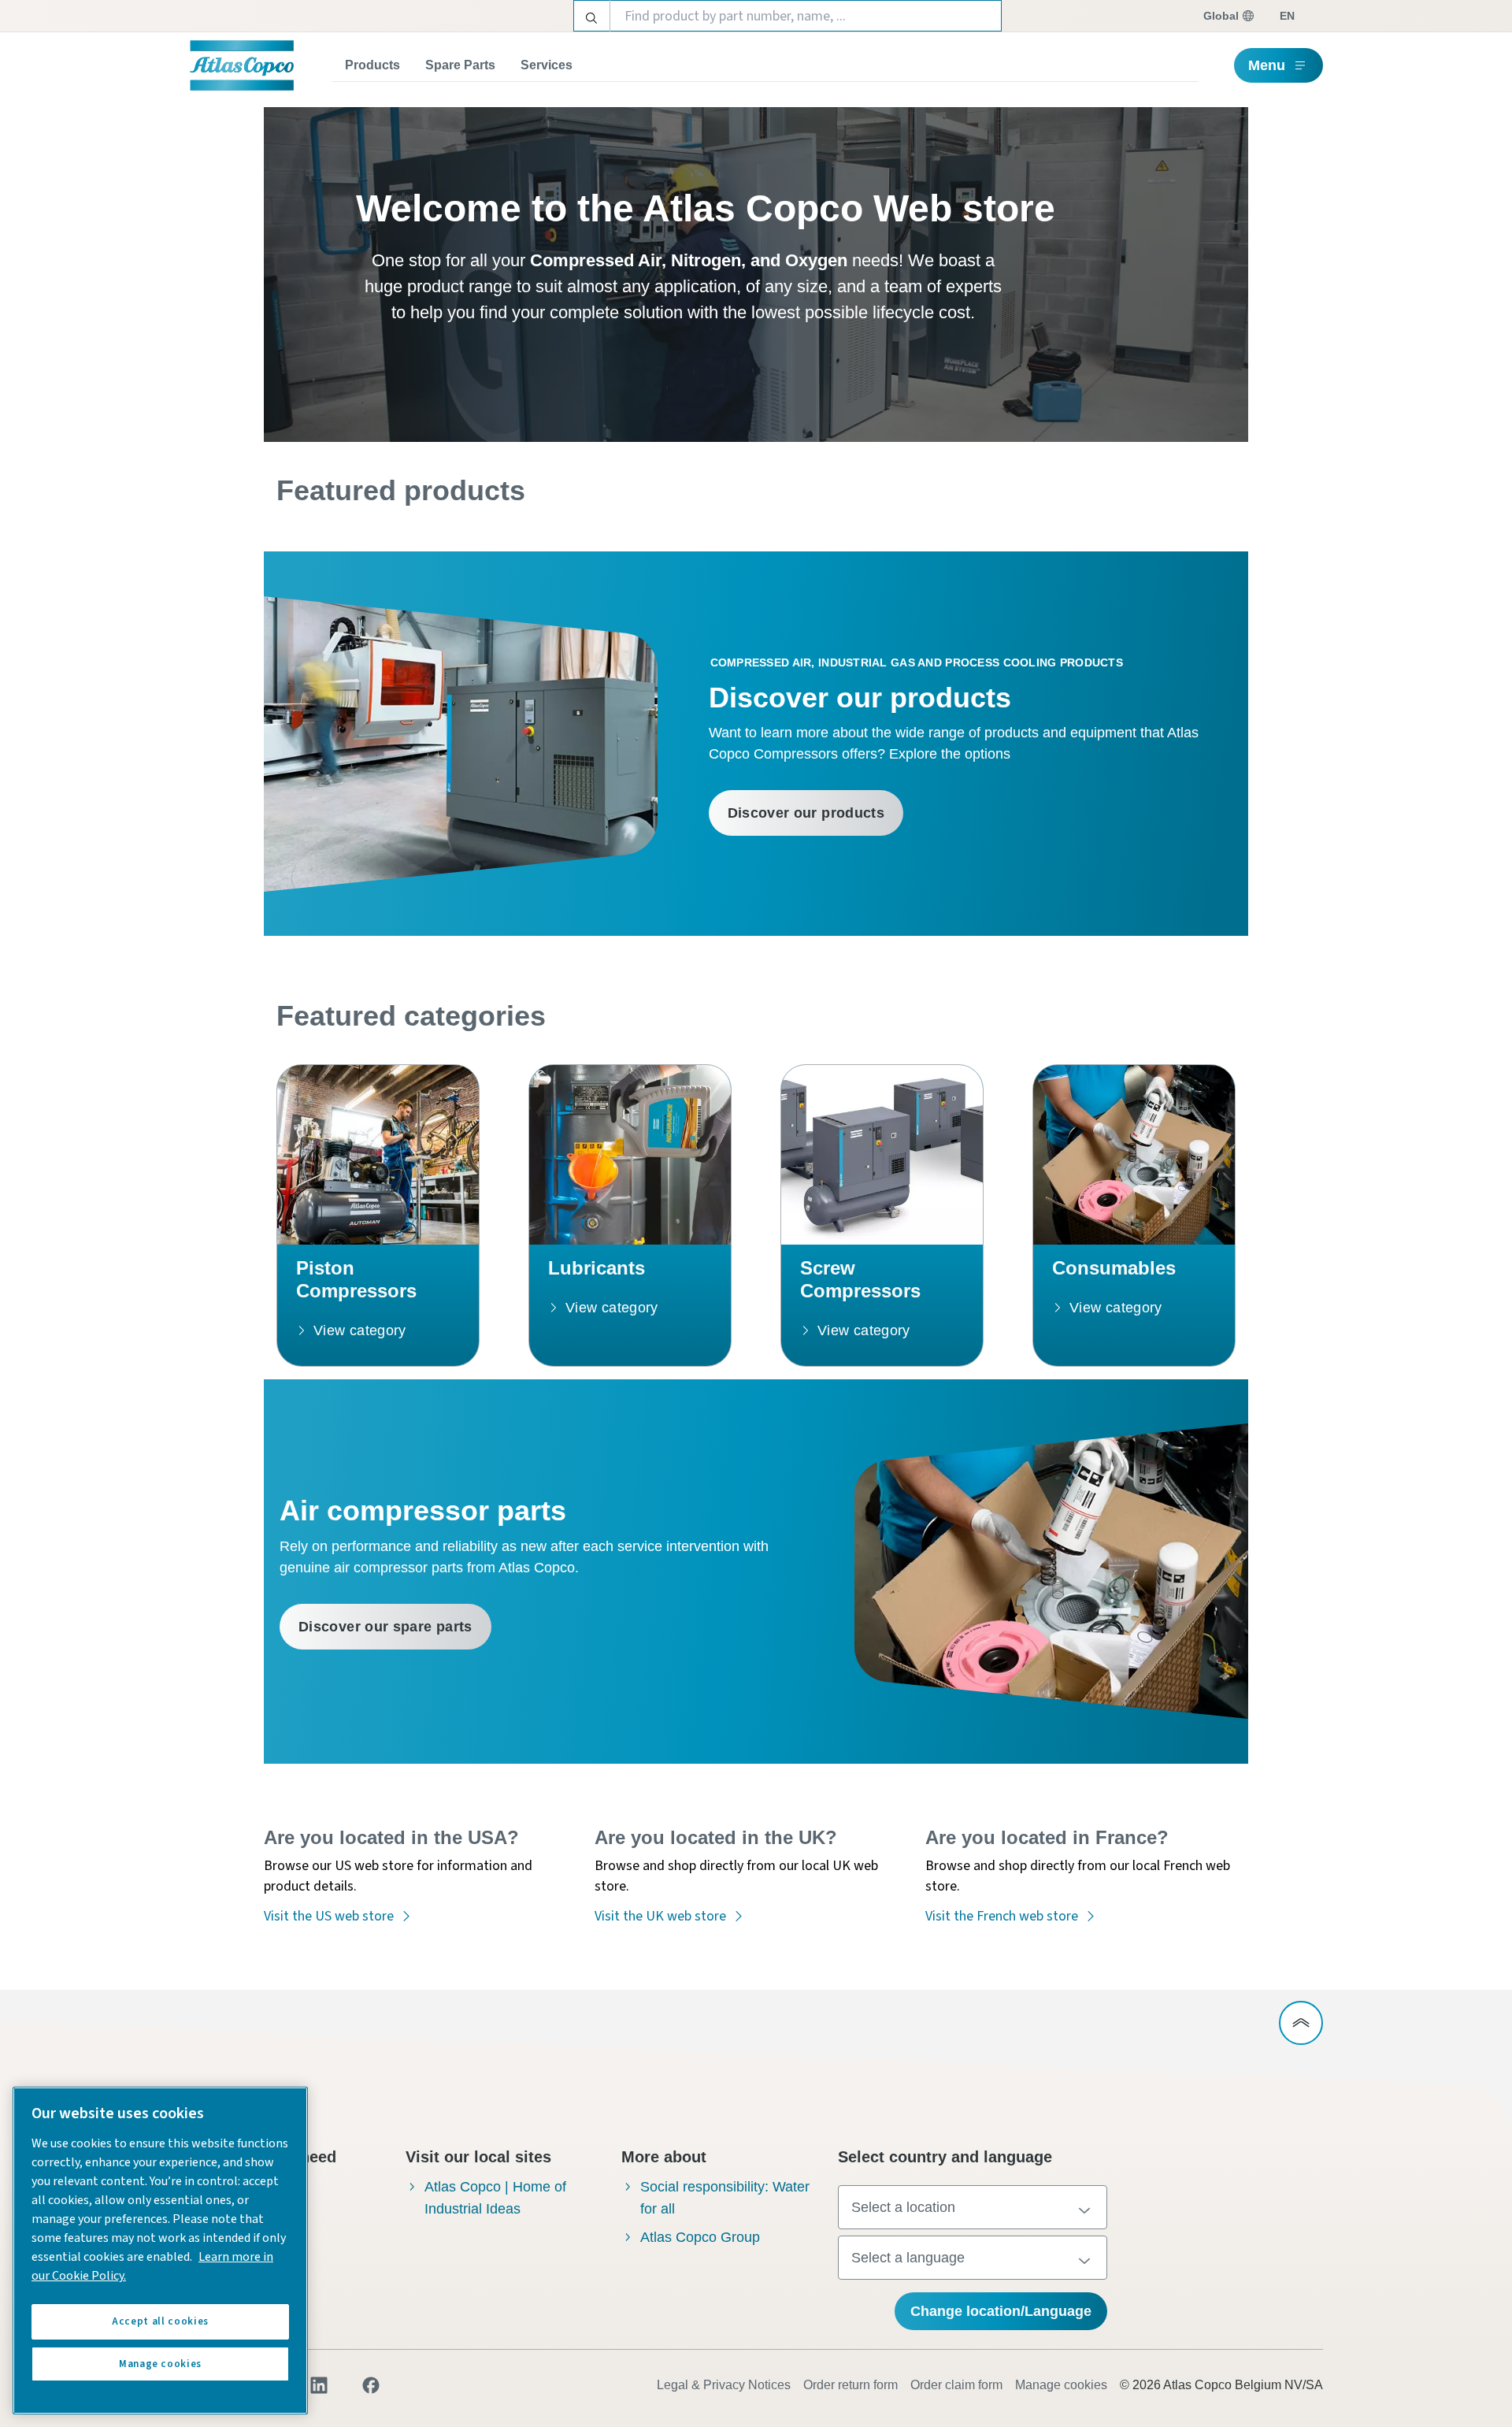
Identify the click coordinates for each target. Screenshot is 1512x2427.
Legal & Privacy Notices (724, 2385)
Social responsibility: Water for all (725, 2198)
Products (372, 65)
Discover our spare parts (385, 1627)
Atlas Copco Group (700, 2237)
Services (547, 65)
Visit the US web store (329, 1916)
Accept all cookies (160, 2321)
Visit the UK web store (660, 1916)
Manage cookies (1061, 2385)
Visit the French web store (1002, 1916)
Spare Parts (460, 65)
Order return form (850, 2385)
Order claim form (956, 2385)
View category (360, 1330)
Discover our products (806, 813)
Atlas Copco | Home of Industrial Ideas (495, 2198)
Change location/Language (1001, 2311)
